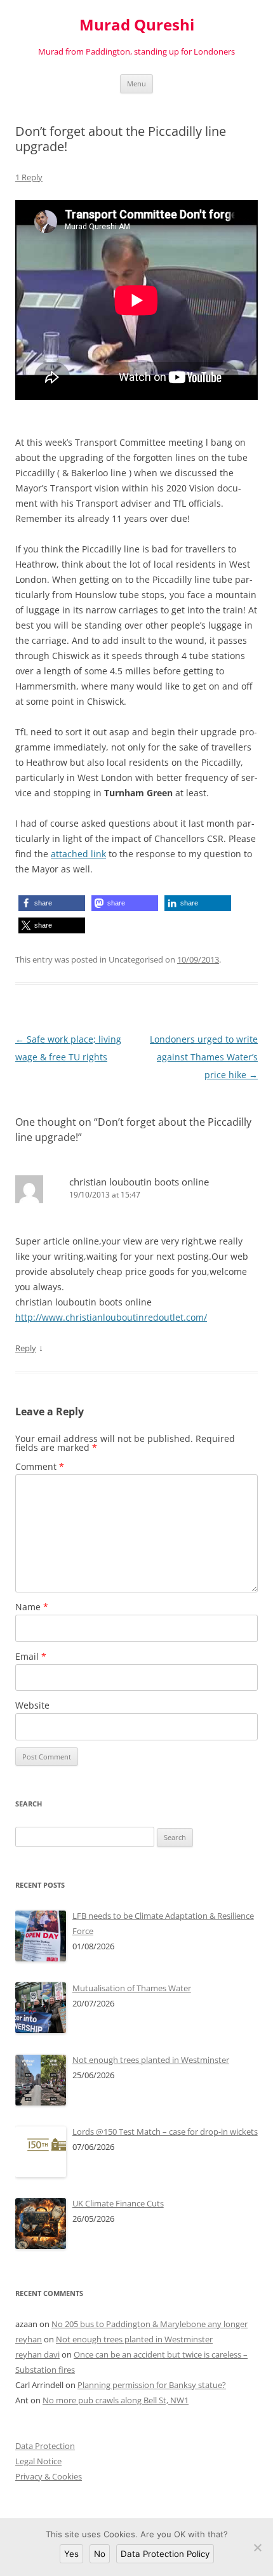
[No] (257, 2547)
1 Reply (29, 177)
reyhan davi (37, 2354)
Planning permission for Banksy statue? (152, 2385)
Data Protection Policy (165, 2554)
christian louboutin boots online (139, 1182)
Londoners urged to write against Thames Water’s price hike (204, 1057)
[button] (52, 903)
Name (32, 1607)
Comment (40, 1466)
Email (31, 1656)
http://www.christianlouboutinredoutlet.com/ (111, 1317)
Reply (26, 1348)
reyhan (29, 2339)
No (100, 2554)
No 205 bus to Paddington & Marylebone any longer (150, 2324)
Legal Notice (38, 2461)
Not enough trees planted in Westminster (134, 2339)
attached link (78, 854)
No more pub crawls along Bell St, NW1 (116, 2400)
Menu (136, 83)
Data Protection (45, 2446)
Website (32, 1705)
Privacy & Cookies (49, 2476)
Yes (71, 2554)
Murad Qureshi (137, 25)
